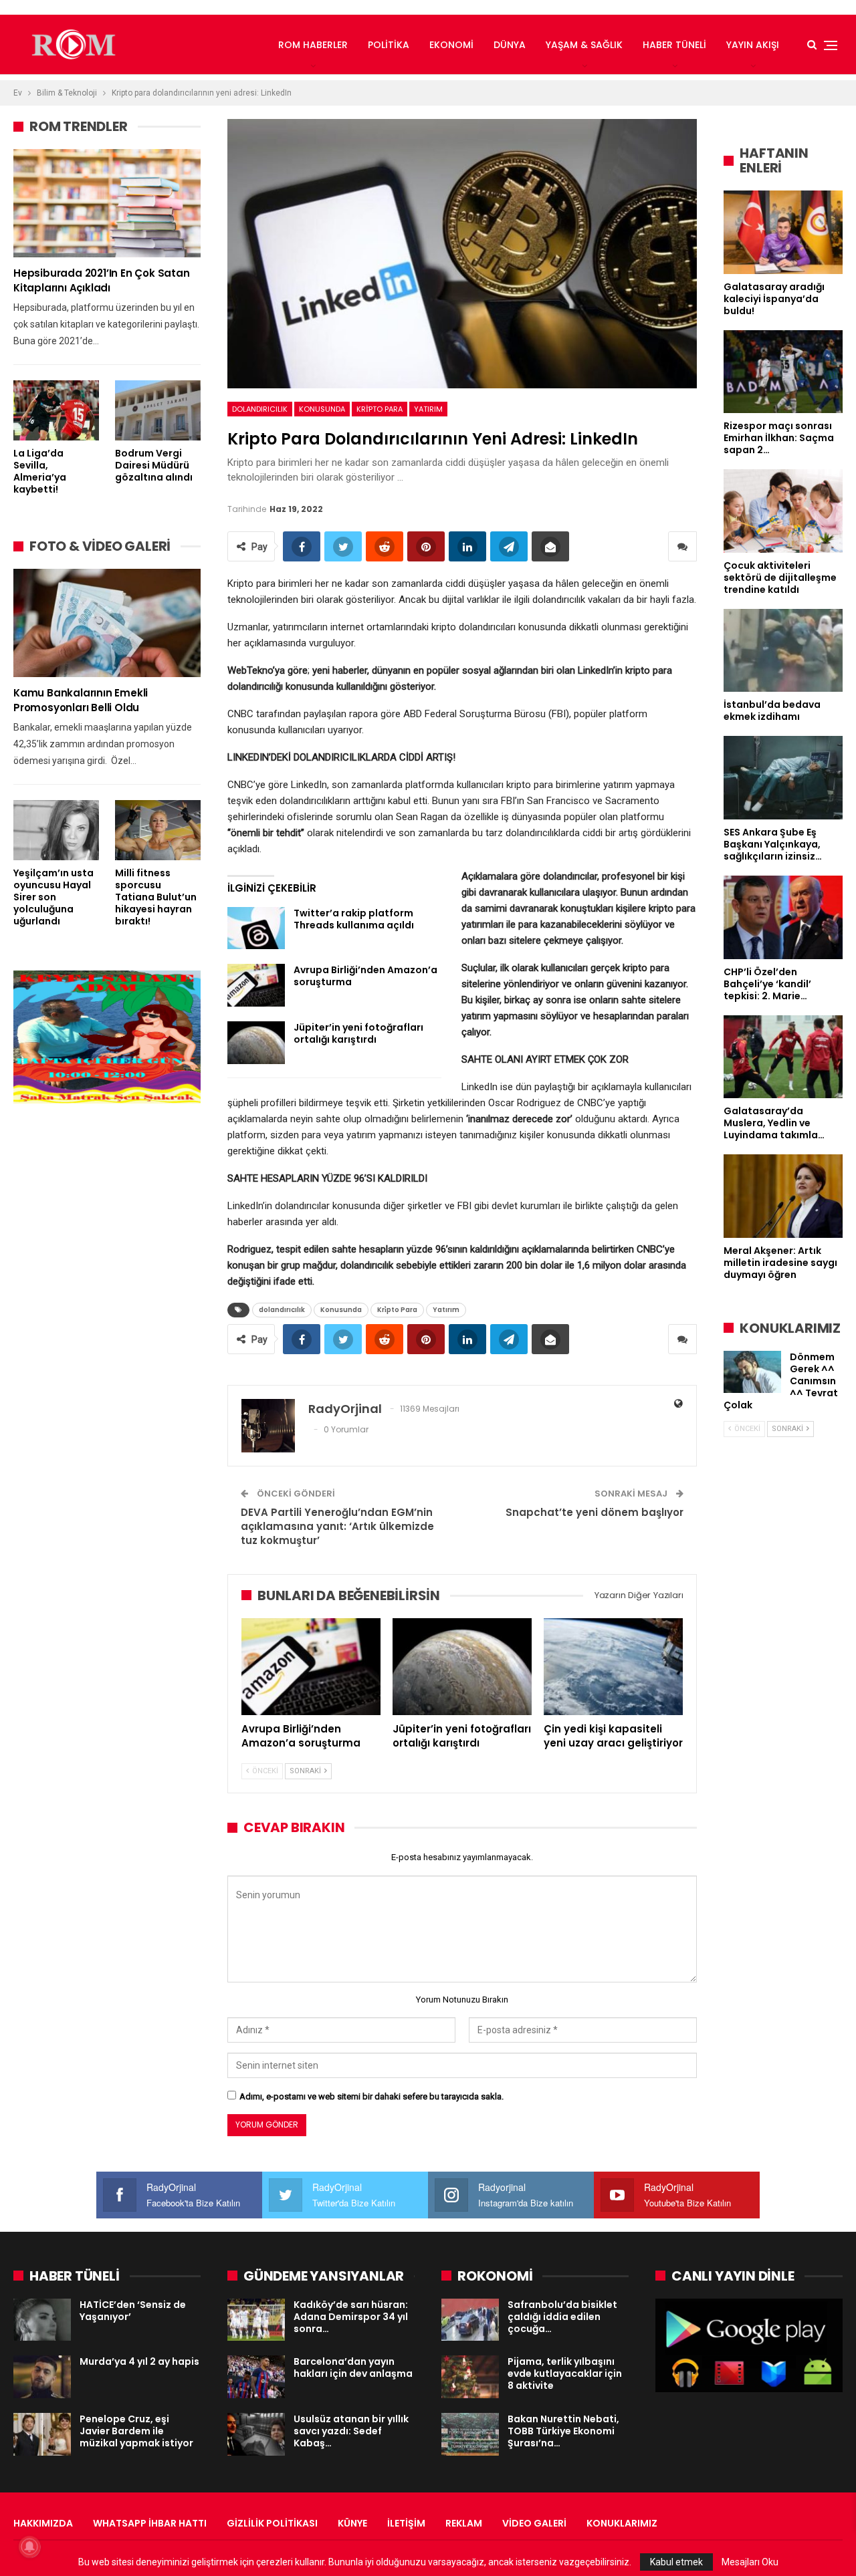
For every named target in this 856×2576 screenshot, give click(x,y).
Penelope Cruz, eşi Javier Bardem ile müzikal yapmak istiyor (136, 2431)
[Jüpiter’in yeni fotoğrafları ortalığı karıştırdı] (256, 1043)
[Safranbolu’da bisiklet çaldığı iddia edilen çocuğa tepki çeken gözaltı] (470, 2320)
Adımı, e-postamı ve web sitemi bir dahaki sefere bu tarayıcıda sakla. (371, 2096)
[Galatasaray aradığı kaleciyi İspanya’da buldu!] (783, 232)
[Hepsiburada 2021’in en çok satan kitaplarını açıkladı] (107, 203)
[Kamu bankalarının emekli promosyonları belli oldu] (107, 623)
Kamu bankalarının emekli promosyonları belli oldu (81, 700)
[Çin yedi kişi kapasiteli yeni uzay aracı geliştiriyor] (613, 1667)
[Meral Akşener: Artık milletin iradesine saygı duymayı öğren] (783, 1196)
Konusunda (322, 409)
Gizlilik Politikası (272, 2523)
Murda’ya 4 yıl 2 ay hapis (139, 2361)
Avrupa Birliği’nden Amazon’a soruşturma (365, 976)
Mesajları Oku (750, 2562)
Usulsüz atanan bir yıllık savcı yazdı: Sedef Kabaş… (351, 2431)
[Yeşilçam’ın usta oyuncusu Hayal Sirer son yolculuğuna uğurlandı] (56, 830)
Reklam (464, 2523)
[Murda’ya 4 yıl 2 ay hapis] (42, 2377)
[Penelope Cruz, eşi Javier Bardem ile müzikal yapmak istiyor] (42, 2434)
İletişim (406, 2523)
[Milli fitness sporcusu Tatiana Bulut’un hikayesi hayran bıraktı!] (158, 830)
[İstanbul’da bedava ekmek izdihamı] (783, 651)
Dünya (510, 45)
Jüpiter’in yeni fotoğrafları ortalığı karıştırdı (358, 1033)
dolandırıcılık (260, 409)
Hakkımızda (43, 2523)
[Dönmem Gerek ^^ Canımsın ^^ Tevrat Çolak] (752, 1372)
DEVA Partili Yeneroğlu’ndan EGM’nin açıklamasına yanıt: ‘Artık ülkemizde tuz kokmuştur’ (337, 1526)
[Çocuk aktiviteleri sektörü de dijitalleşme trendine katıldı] (783, 511)
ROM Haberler (313, 45)
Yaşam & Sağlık (584, 45)
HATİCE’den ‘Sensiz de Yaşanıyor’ (133, 2311)
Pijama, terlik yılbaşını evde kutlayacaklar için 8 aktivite (565, 2373)
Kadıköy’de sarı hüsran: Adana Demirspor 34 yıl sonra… (351, 2317)
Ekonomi (451, 45)
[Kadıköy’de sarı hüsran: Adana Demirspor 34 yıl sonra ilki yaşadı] (256, 2320)
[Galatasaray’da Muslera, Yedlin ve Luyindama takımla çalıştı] (783, 1057)
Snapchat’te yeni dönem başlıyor (595, 1512)
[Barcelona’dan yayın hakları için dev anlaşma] (256, 2377)
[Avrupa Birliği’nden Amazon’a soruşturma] (256, 985)
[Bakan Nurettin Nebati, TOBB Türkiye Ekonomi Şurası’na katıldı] (470, 2434)
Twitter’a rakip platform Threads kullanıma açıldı (354, 919)
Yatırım (428, 409)
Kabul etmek (676, 2562)
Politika (389, 45)
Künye (352, 2523)
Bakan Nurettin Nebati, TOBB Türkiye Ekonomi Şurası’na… (563, 2431)
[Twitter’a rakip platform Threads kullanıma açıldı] (256, 928)
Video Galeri (534, 2523)
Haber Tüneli (674, 45)
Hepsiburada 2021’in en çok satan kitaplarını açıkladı (102, 280)
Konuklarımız (622, 2523)
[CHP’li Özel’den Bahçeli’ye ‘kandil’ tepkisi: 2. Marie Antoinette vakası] (783, 917)
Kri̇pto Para (380, 409)
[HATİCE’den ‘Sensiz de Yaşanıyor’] (42, 2320)
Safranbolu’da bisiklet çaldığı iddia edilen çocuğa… (562, 2317)
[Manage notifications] (29, 2547)
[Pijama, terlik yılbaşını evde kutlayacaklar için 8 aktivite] (470, 2377)
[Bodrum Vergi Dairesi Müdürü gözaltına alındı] (158, 410)
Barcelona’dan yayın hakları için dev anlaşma (353, 2367)
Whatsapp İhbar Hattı (150, 2523)
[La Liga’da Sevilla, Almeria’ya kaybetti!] (56, 410)
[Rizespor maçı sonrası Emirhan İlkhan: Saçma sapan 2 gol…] (783, 372)
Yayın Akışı (753, 45)
